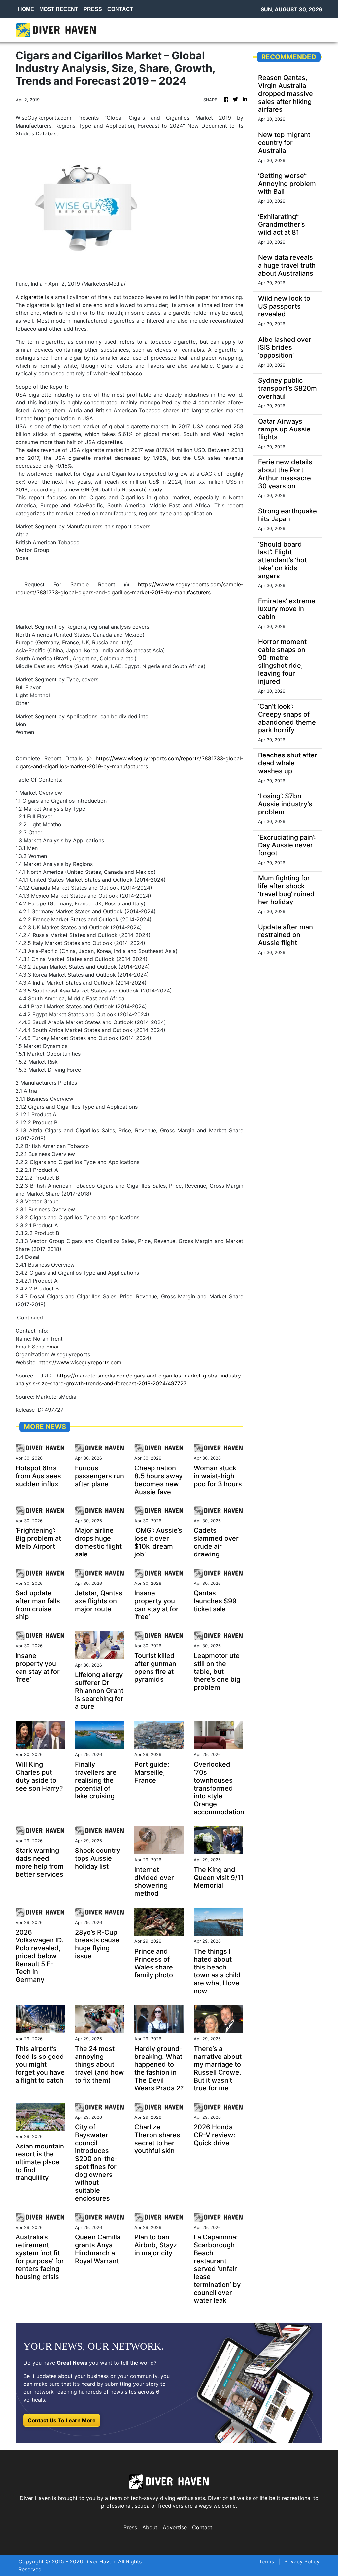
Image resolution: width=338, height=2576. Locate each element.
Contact (202, 2527)
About (150, 2527)
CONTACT (120, 9)
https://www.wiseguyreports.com (80, 1362)
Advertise (175, 2527)
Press (130, 2527)
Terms (266, 2561)
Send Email (46, 1347)
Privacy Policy (302, 2561)
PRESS (93, 9)
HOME (26, 9)
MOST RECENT (59, 9)
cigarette (32, 297)
